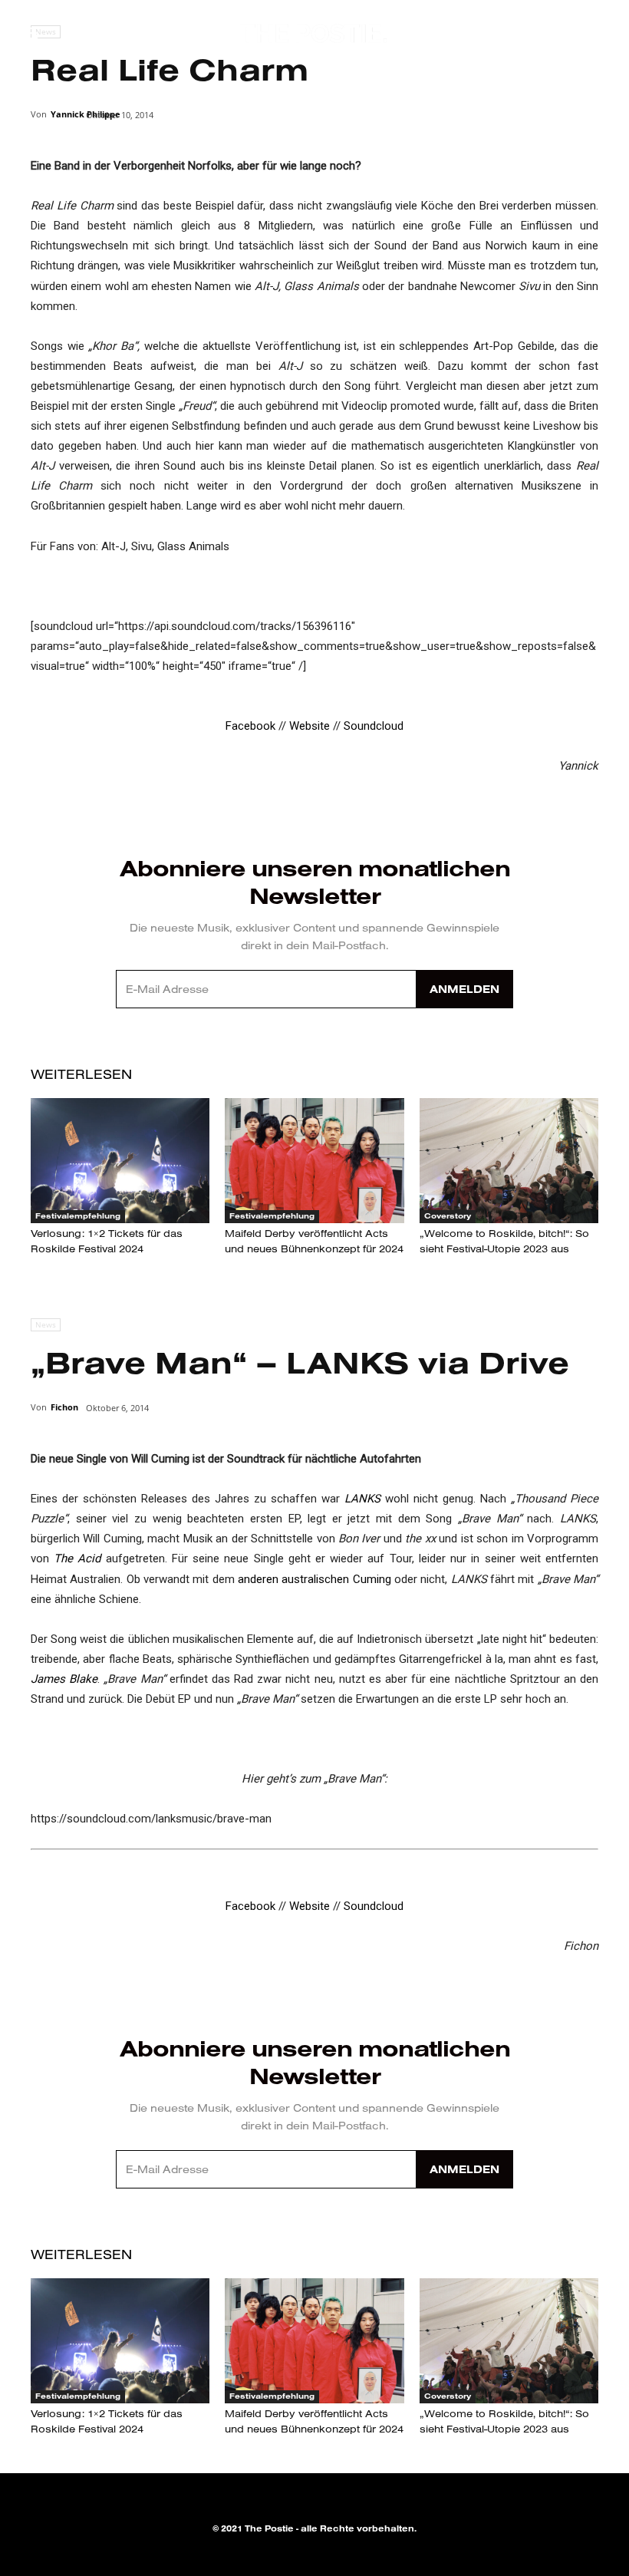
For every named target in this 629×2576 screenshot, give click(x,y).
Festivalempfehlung (78, 1216)
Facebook (250, 726)
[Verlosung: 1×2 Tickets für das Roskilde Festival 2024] (120, 1161)
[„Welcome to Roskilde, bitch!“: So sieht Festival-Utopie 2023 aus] (509, 1161)
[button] (572, 35)
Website (310, 726)
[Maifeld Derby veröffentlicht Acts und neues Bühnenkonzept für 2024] (314, 1161)
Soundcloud (374, 726)
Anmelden (464, 989)
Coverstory (448, 1216)
